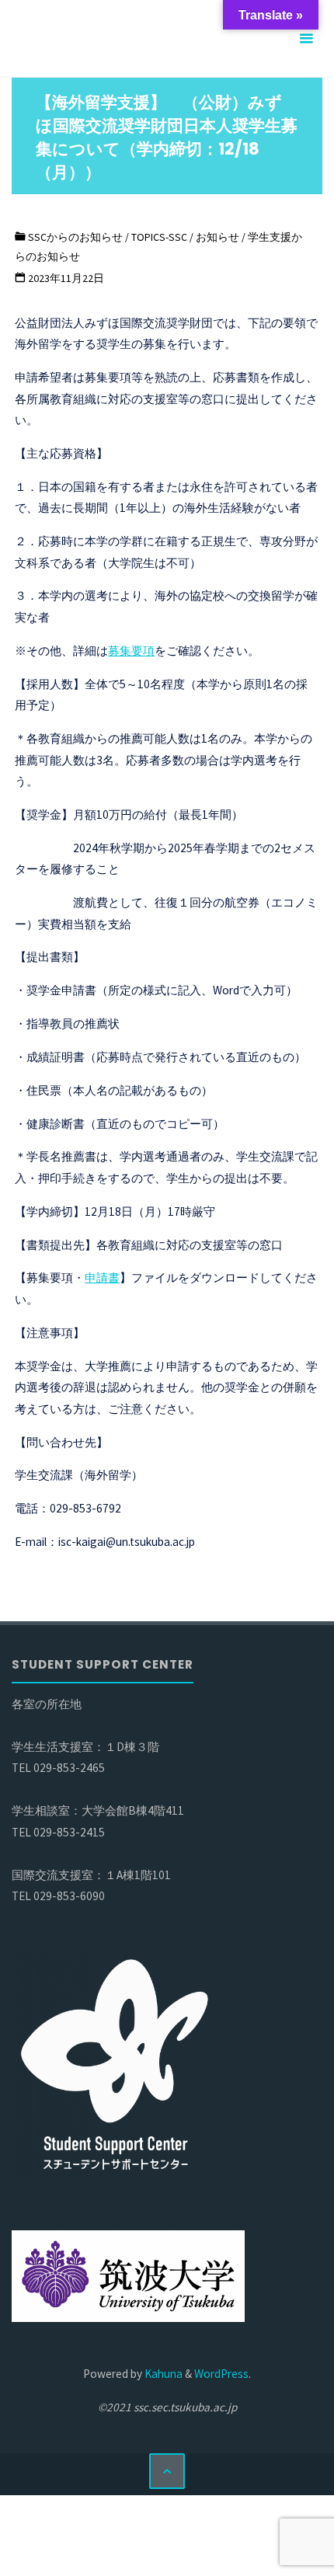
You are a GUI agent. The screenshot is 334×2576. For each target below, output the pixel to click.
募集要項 (131, 651)
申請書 (102, 1278)
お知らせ (217, 237)
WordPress (221, 2374)
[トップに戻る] (167, 2471)
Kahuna (162, 2374)
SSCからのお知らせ (75, 237)
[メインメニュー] (306, 39)
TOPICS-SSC (159, 237)
